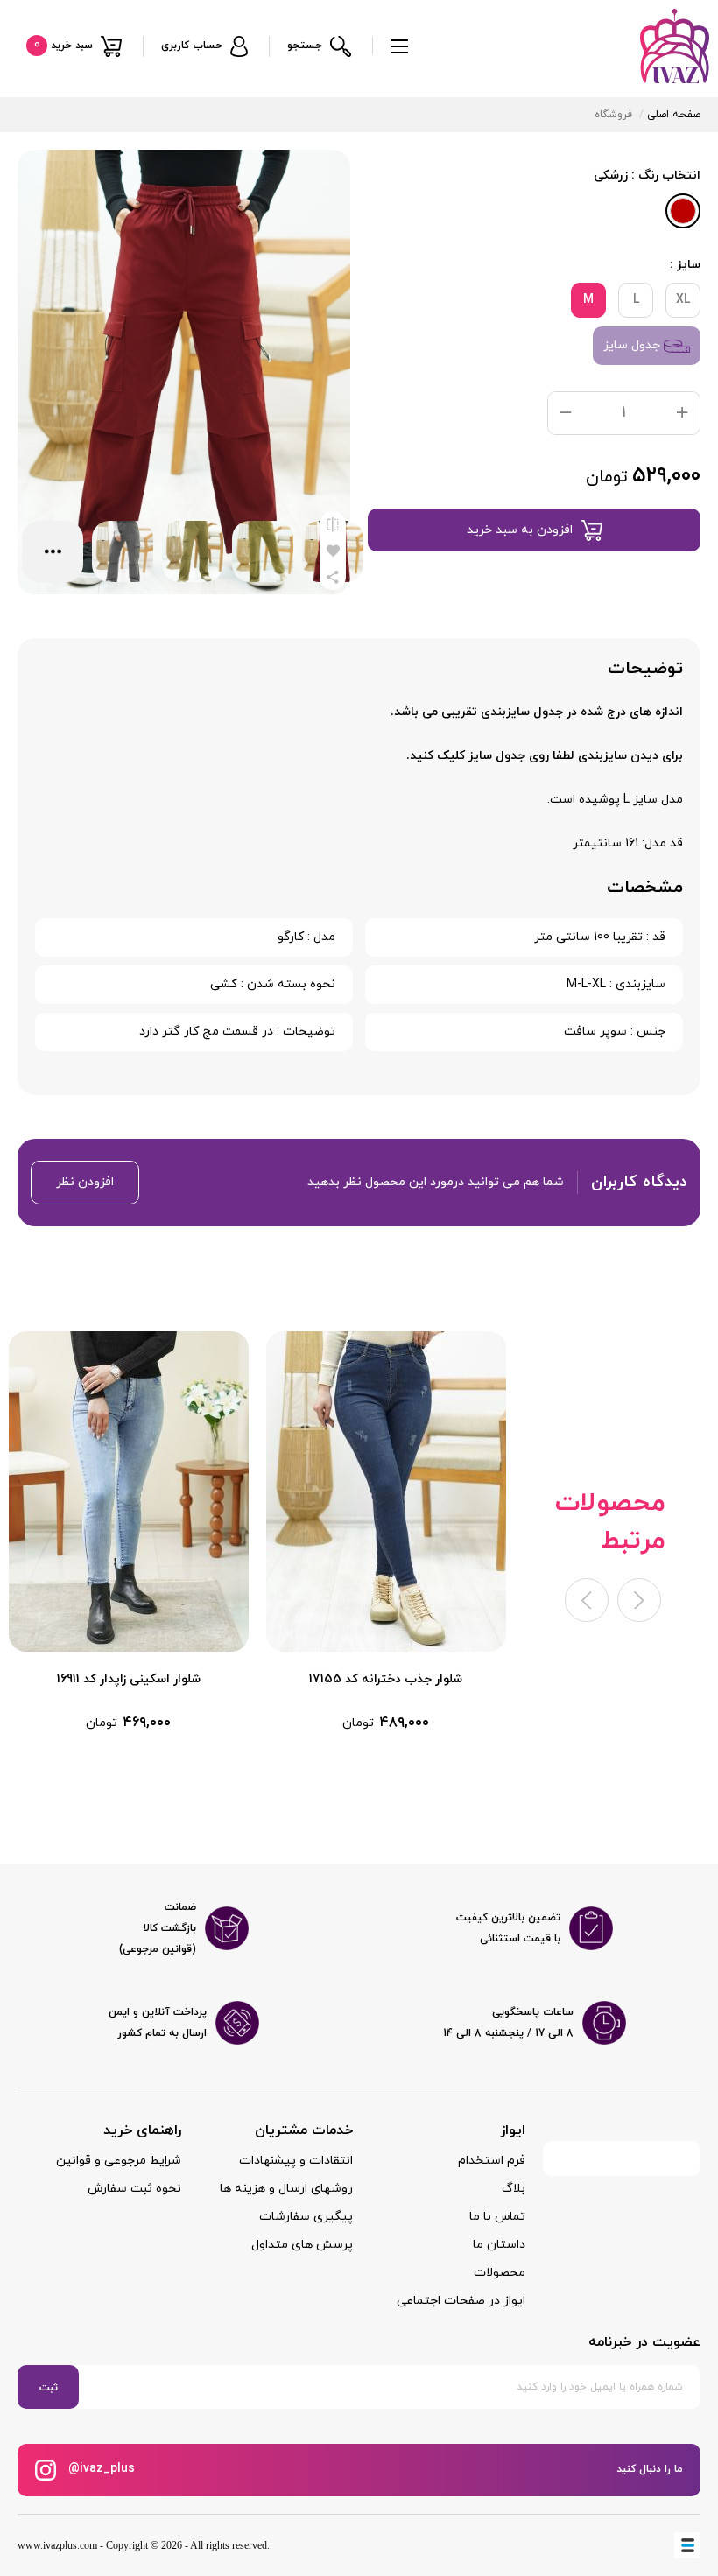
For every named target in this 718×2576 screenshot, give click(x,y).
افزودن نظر (85, 1182)
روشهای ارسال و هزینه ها (286, 2189)
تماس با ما (497, 2217)
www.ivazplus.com (57, 2545)
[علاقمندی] (333, 551)
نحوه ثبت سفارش (134, 2189)
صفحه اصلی (674, 115)
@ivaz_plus (100, 2469)
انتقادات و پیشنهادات (296, 2161)
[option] (386, 1532)
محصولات (500, 2273)
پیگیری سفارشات (306, 2217)
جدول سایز (634, 345)
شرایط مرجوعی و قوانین (119, 2161)
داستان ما (499, 2245)
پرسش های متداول (302, 2245)
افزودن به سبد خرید (520, 530)
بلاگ (514, 2189)
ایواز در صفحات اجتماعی (461, 2301)
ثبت (49, 2388)
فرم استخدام (492, 2161)
